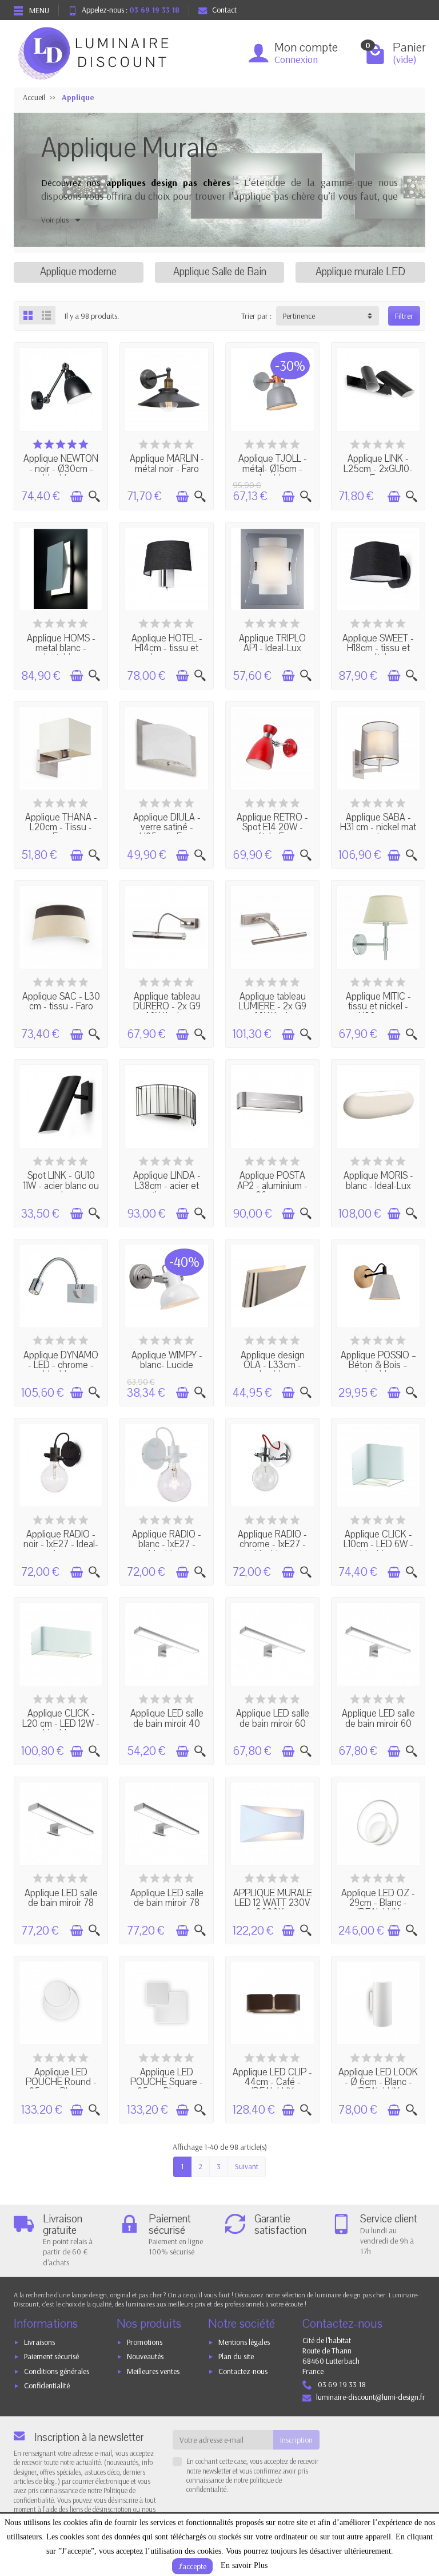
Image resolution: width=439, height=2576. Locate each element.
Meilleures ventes (153, 2371)
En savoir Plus (244, 2565)
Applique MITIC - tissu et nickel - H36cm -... (378, 1007)
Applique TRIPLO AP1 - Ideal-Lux (272, 643)
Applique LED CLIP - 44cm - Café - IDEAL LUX (272, 2082)
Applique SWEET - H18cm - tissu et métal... (378, 649)
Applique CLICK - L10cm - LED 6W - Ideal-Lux (378, 1545)
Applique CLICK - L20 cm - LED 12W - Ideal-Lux (61, 1724)
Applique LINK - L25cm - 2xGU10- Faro (378, 469)
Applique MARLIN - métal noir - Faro (167, 464)
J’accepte (192, 2566)
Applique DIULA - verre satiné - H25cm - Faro (167, 828)
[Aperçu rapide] (94, 497)
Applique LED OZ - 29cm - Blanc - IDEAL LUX (378, 1903)
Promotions (145, 2342)
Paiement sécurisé (51, 2356)
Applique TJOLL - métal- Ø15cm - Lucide (273, 469)
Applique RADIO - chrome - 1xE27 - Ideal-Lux (272, 1545)
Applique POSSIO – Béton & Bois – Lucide (378, 1366)
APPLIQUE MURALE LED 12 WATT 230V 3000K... (273, 1903)
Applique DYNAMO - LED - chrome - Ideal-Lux (61, 1366)
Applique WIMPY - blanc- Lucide (167, 1360)
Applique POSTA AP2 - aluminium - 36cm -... (272, 1186)
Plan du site (236, 2356)
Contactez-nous (243, 2371)
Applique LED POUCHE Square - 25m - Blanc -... (167, 2082)
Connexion (296, 59)
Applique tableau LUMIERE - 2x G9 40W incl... (273, 1007)
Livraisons (39, 2342)
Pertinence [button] (299, 316)
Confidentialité (47, 2385)
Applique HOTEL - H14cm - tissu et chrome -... (167, 649)
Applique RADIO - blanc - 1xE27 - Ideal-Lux (167, 1545)
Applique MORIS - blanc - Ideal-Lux (378, 1181)
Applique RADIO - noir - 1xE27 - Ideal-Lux (61, 1545)
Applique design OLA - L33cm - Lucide (273, 1366)
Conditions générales (57, 2371)
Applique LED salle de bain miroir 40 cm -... (167, 1724)
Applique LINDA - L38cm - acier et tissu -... (167, 1186)
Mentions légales (244, 2342)
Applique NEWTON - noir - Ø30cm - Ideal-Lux (61, 469)
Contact (224, 10)
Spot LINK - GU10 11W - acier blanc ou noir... (61, 1186)
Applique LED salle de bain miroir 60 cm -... (273, 1724)
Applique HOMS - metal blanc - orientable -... (61, 649)
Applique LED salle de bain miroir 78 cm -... (61, 1903)
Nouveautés (145, 2356)
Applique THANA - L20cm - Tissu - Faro (61, 828)
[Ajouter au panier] (77, 497)
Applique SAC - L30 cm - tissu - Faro (61, 1002)
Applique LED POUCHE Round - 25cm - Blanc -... (61, 2082)
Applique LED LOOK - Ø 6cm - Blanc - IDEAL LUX (378, 2082)
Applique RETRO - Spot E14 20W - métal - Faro (272, 828)
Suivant (247, 2166)
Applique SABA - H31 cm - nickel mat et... (378, 828)
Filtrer (404, 316)
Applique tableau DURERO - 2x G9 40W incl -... (167, 1007)
